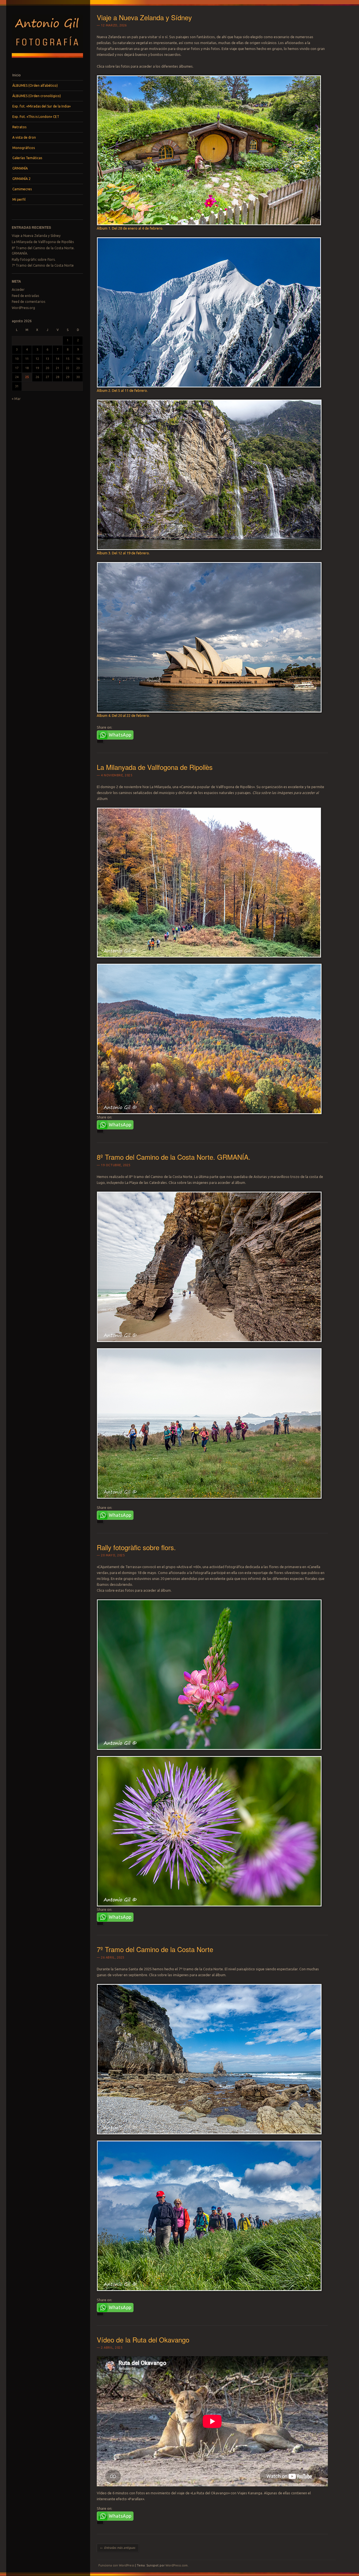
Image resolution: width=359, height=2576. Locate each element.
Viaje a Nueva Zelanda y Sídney (36, 236)
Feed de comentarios (28, 302)
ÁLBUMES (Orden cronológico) (37, 96)
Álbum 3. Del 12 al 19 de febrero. (123, 553)
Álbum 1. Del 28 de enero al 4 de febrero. (130, 228)
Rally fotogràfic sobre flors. (34, 259)
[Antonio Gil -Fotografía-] (47, 60)
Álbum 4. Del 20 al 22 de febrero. (123, 715)
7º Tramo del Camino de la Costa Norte (43, 265)
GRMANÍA (20, 168)
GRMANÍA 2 (21, 179)
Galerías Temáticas (27, 158)
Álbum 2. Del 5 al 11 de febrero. (122, 390)
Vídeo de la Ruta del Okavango (143, 2340)
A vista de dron (24, 137)
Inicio (17, 75)
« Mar (16, 399)
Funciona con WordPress (116, 2565)
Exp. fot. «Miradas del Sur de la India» (42, 106)
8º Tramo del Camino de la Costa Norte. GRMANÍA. (174, 1157)
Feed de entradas (25, 296)
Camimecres (22, 189)
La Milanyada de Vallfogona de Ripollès (43, 242)
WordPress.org (23, 308)
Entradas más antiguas (118, 2548)
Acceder (18, 290)
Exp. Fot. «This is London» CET (36, 117)
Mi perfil (19, 199)
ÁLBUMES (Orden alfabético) (35, 85)
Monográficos (24, 148)
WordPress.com (177, 2565)
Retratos (19, 127)
